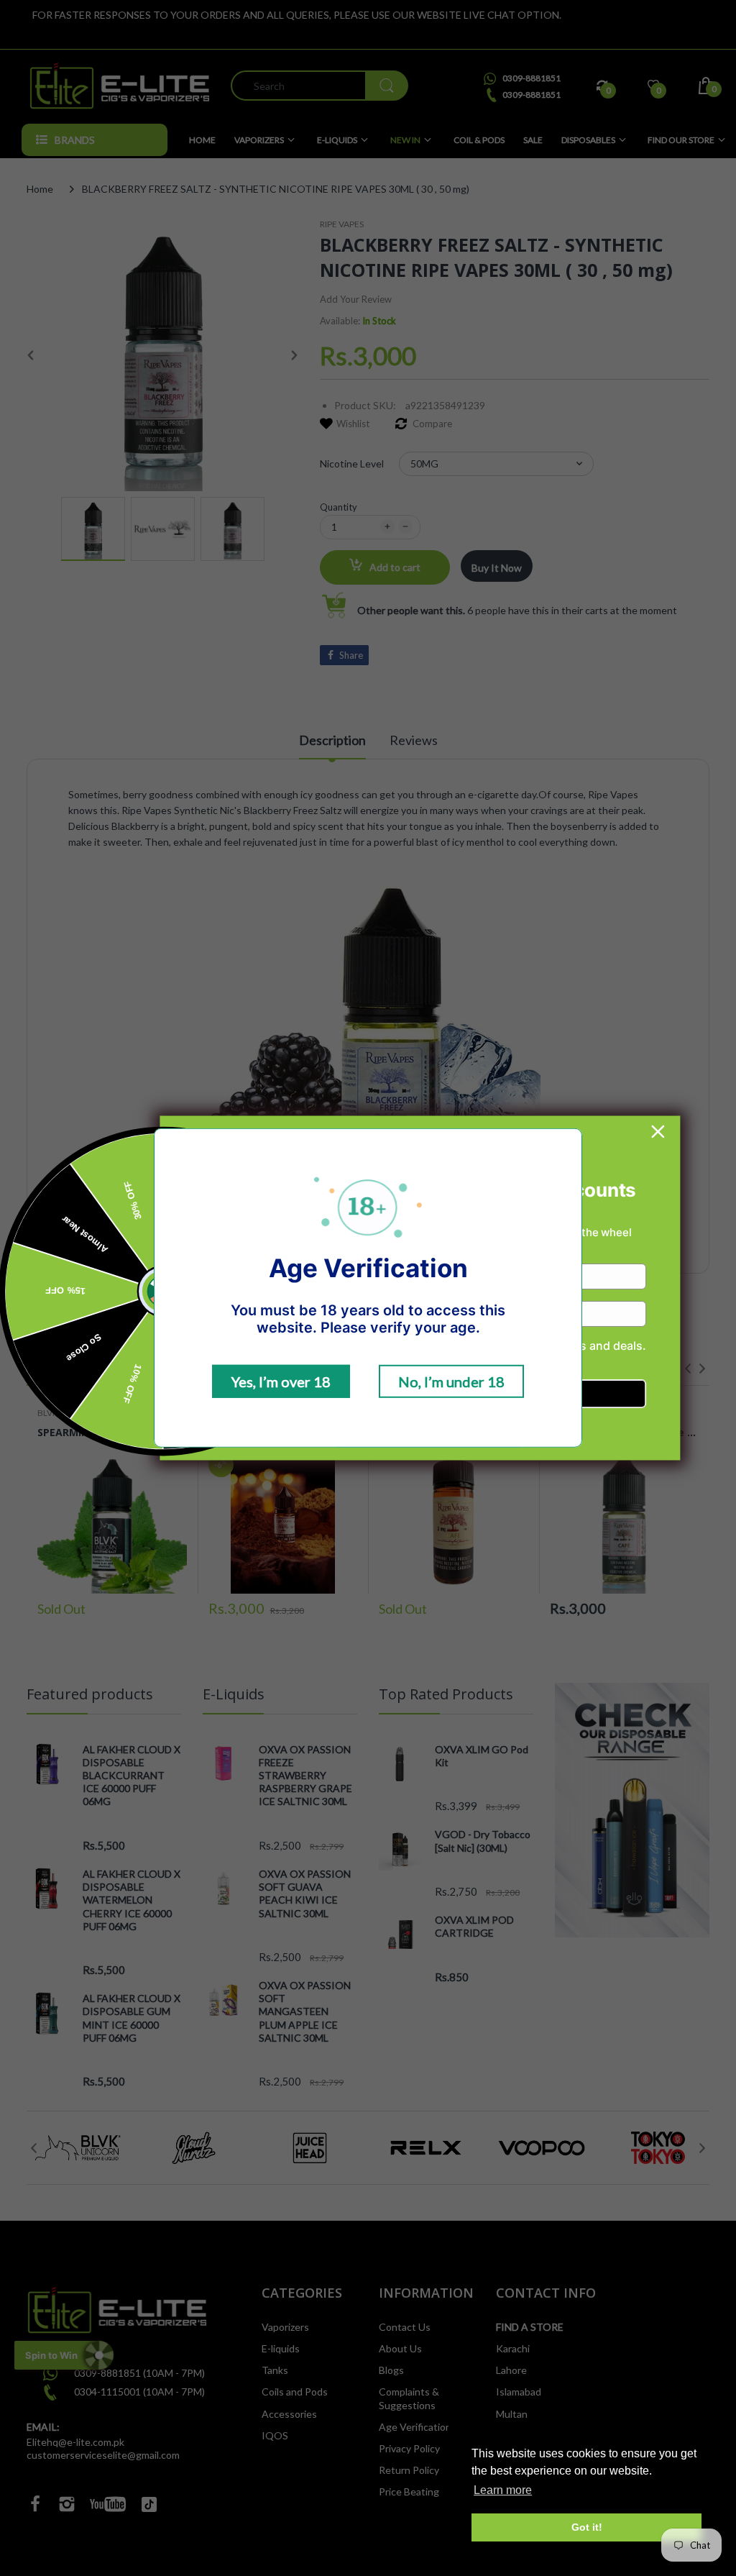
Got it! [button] (587, 2527)
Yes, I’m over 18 (281, 1381)
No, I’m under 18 (451, 1381)
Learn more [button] (503, 2490)
